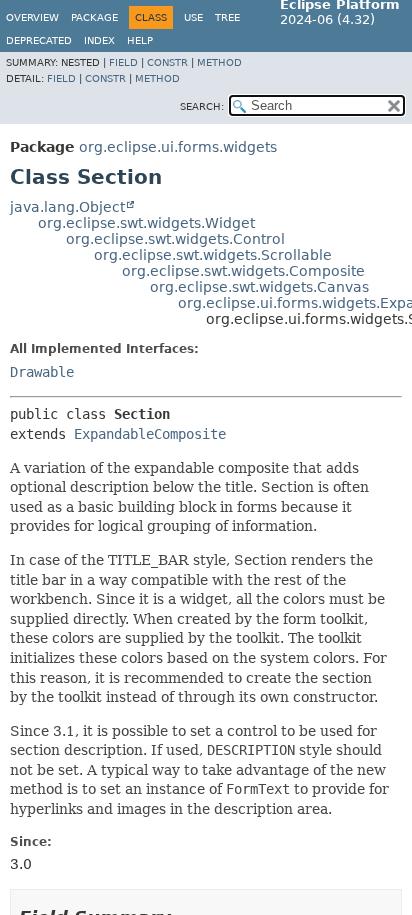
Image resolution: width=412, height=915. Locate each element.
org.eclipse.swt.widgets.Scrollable (213, 255)
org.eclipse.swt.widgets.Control (175, 239)
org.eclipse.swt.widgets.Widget (146, 223)
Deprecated (39, 40)
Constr (167, 62)
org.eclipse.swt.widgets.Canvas (259, 287)
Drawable (42, 372)
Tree (227, 17)
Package (94, 17)
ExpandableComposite (150, 434)
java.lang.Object (67, 207)
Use (193, 17)
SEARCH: (202, 106)
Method (219, 62)
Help (140, 40)
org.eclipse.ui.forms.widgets (178, 147)
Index (99, 40)
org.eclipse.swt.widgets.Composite (243, 271)
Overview (32, 17)
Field (123, 62)
